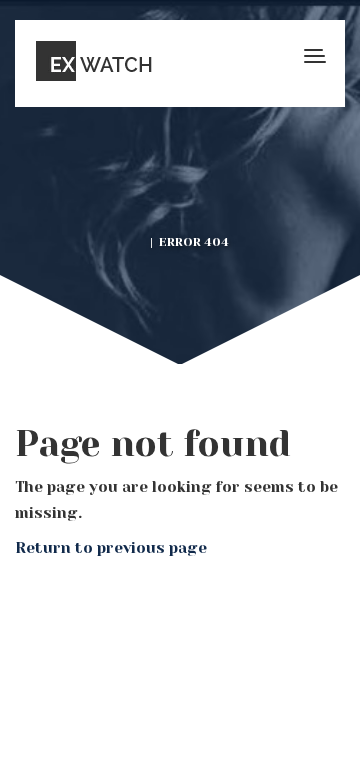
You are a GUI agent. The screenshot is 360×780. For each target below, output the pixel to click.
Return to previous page (111, 548)
